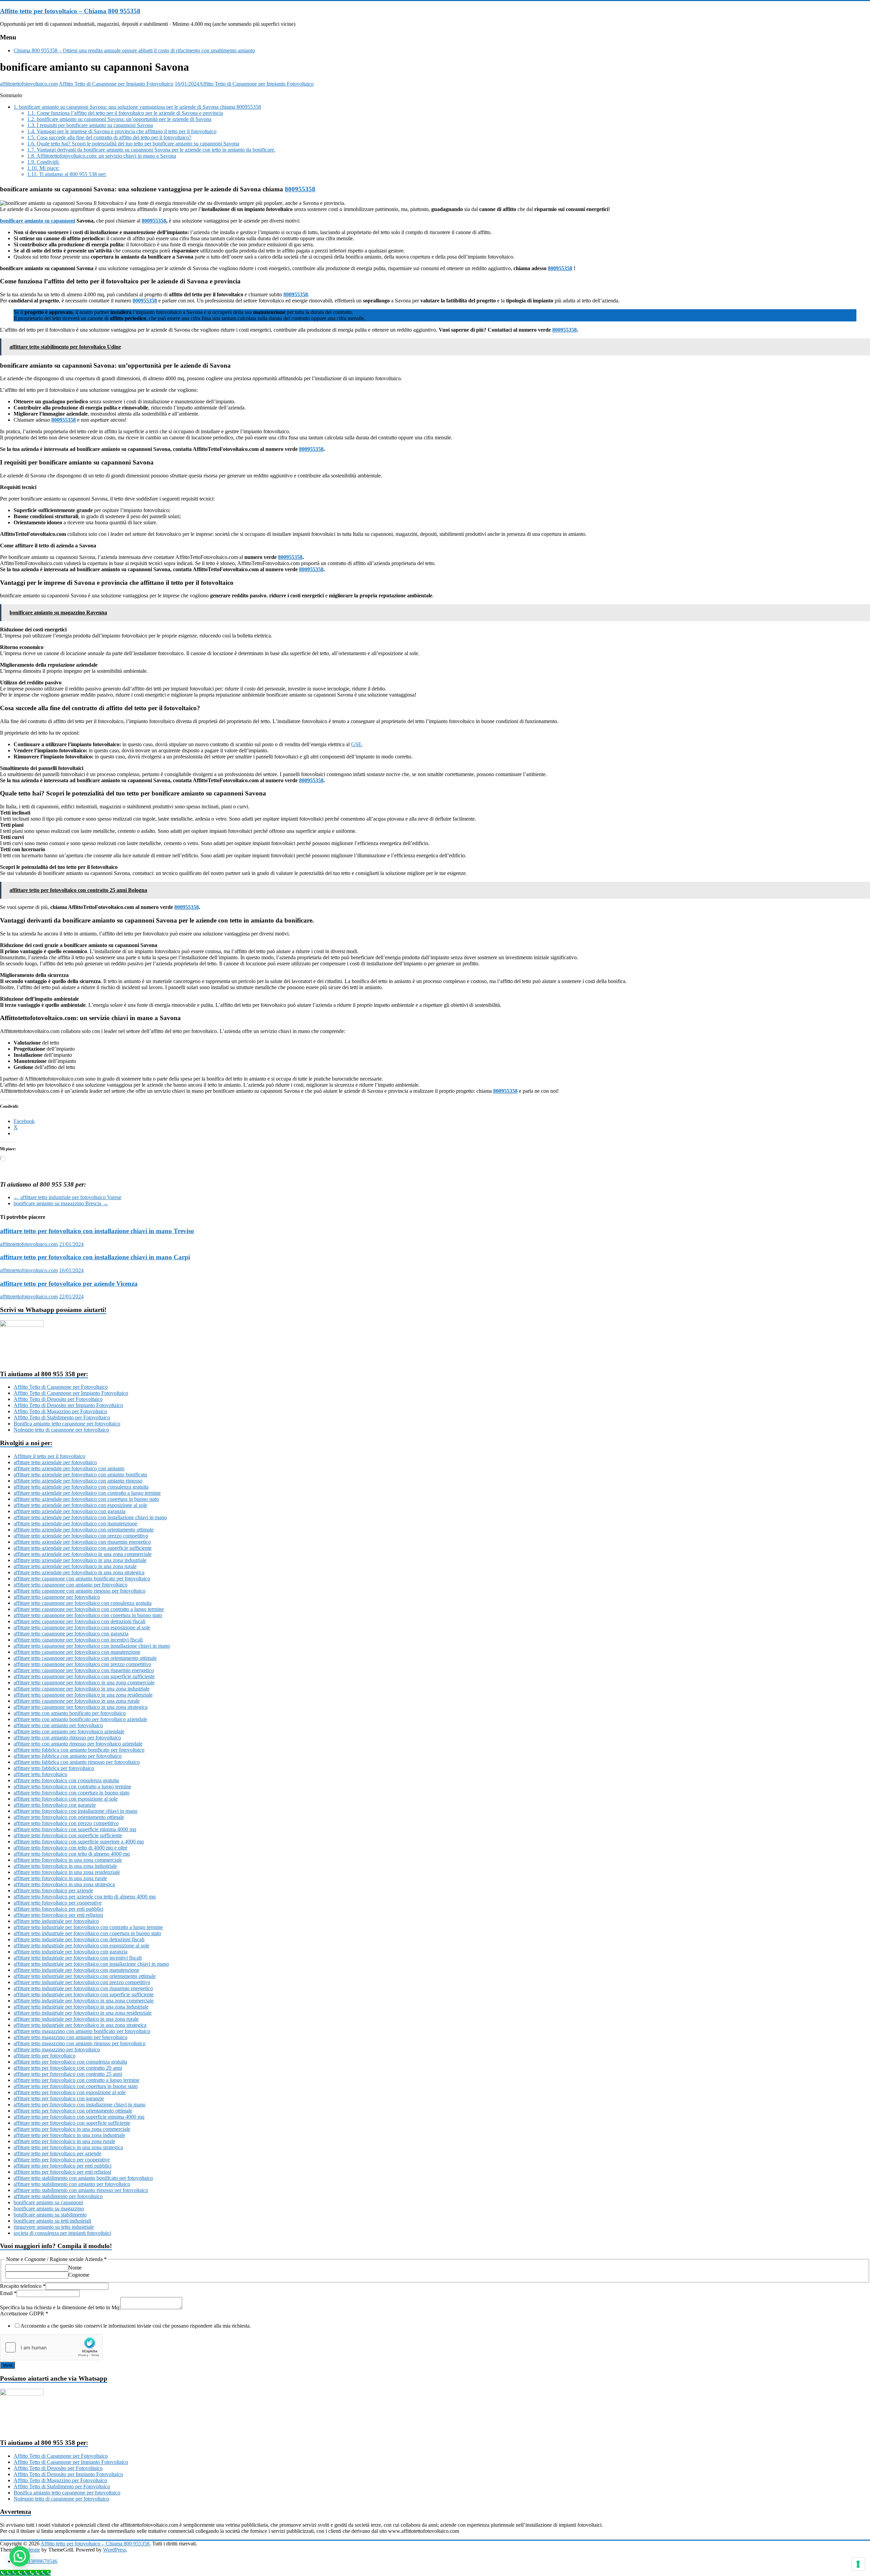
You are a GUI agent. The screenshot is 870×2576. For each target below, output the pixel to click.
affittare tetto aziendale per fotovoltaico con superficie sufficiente (83, 1548)
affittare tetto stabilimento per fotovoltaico (58, 2196)
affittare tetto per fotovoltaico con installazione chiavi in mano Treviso (97, 1231)
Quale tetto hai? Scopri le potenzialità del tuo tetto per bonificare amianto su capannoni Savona (133, 144)
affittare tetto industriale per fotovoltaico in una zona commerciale (84, 2001)
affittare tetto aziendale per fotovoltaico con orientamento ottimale (84, 1530)
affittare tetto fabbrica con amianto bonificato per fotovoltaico (79, 1750)
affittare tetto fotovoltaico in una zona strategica (64, 1884)
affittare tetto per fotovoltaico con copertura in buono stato (76, 2086)
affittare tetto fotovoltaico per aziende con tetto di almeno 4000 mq (85, 1897)
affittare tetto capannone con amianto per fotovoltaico (71, 1585)
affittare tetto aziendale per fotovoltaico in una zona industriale (80, 1560)
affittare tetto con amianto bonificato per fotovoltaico (70, 1713)
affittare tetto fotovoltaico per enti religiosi (58, 1915)
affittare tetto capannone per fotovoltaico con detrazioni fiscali (80, 1621)
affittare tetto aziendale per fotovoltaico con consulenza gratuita (81, 1487)
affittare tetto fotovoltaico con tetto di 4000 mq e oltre (71, 1848)
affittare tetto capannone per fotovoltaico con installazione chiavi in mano (92, 1646)
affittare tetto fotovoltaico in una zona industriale (65, 1866)
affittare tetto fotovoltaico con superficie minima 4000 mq (75, 1829)
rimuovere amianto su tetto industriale (54, 2227)
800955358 (300, 189)
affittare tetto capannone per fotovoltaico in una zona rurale (77, 1701)
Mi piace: (43, 168)
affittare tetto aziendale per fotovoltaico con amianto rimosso (78, 1481)
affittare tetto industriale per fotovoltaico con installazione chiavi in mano (91, 1964)
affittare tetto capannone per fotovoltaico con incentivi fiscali (78, 1640)
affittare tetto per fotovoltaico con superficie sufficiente (72, 2123)
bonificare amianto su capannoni (38, 221)
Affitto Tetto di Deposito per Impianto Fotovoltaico (68, 1405)
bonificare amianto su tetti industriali (52, 2221)
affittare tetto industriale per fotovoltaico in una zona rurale (76, 2019)
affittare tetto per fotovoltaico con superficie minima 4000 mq (79, 2117)
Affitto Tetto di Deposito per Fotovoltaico (58, 1399)
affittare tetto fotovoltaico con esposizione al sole (66, 1799)
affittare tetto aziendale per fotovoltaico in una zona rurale (75, 1566)
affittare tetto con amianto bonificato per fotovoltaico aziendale (80, 1719)
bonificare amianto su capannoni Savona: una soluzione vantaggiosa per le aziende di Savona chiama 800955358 (137, 107)
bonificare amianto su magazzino (49, 2209)
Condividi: (43, 162)
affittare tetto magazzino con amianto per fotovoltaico (71, 2037)
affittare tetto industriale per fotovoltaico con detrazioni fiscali (79, 1939)
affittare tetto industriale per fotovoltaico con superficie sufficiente (84, 1994)
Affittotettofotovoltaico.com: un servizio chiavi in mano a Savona (102, 156)
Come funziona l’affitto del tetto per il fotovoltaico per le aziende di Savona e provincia (125, 113)
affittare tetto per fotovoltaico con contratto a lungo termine (76, 2080)
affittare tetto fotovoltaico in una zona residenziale (67, 1872)
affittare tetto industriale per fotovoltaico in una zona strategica (80, 2025)
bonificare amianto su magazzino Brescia (61, 1203)
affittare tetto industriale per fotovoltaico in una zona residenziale (83, 2013)
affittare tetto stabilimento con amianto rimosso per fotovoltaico (81, 2190)
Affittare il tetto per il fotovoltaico (49, 1456)
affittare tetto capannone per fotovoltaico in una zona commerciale (84, 1683)
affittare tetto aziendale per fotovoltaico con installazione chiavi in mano (90, 1517)
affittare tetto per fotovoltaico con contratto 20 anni (68, 2068)
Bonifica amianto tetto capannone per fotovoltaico (67, 1424)
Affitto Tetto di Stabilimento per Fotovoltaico (62, 1417)
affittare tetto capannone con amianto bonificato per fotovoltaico (82, 1579)
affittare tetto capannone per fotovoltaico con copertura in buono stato (88, 1615)
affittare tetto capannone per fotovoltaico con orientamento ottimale (85, 1658)
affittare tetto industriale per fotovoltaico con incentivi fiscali (78, 1958)
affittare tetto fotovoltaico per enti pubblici (58, 1909)
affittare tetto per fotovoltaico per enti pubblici (63, 2166)
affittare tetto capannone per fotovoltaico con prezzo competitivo (82, 1664)
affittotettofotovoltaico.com (29, 84)
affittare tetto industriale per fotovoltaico (56, 1921)
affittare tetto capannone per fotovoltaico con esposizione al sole (82, 1627)
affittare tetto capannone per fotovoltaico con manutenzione (77, 1652)
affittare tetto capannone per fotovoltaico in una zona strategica (81, 1707)
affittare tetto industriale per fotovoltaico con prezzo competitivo (82, 1982)
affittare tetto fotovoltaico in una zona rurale (60, 1878)
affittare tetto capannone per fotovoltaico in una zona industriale (82, 1689)
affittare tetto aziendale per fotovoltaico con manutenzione (75, 1523)
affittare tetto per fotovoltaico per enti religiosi (62, 2172)
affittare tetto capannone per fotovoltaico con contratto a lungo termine (89, 1609)
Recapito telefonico (23, 2286)
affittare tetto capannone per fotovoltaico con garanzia (71, 1634)
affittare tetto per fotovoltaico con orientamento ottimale (73, 2111)
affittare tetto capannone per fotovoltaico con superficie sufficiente (84, 1676)
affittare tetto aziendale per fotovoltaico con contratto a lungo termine (87, 1493)
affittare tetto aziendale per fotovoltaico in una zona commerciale (83, 1554)
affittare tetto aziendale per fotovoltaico (55, 1462)
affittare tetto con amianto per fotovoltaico (58, 1725)
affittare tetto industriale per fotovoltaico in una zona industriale (81, 2007)
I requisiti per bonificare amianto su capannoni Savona (90, 125)
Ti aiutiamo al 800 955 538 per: (67, 174)
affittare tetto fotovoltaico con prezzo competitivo (66, 1823)
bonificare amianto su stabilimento (50, 2215)
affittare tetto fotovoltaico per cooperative (58, 1903)
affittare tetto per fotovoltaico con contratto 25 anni (68, 2074)
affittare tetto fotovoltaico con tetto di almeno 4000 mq (72, 1854)
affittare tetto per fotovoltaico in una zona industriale (69, 2135)
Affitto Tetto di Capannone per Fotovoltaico (61, 1387)
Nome (75, 2268)
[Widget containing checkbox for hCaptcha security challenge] (51, 2347)
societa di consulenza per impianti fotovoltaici (62, 2233)
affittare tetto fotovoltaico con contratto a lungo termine (72, 1786)
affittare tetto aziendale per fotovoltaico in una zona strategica (79, 1572)
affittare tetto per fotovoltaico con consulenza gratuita (70, 2062)
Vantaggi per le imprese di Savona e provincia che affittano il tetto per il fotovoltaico (122, 131)
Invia (7, 2365)
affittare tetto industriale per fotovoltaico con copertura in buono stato (87, 1933)
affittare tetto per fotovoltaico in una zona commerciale (72, 2129)
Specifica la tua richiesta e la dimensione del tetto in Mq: (60, 2307)
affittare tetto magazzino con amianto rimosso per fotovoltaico (80, 2043)
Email (8, 2293)
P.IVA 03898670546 (36, 2561)
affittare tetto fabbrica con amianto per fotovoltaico (68, 1756)
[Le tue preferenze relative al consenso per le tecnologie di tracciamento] (858, 2564)
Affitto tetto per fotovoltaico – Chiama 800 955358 (70, 11)
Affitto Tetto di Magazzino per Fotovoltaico (60, 1411)
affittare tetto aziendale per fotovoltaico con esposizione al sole (80, 1505)
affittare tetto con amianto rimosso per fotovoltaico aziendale (78, 1744)
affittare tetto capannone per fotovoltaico (57, 1597)
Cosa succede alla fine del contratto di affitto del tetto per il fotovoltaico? (109, 137)
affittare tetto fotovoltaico (40, 1774)
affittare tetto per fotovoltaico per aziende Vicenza (69, 1284)
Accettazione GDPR (24, 2314)
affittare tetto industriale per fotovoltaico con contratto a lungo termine (88, 1927)
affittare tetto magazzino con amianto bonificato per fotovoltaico (82, 2031)
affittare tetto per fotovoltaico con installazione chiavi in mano (80, 2105)
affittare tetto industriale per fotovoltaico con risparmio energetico (83, 1988)
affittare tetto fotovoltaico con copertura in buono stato (72, 1793)
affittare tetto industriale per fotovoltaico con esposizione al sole (81, 1946)
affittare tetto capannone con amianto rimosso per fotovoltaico (80, 1591)
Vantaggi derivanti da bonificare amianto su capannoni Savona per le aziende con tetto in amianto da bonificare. (151, 150)
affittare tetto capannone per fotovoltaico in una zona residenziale (83, 1695)
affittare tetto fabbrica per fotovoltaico (54, 1768)
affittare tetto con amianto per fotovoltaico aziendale (69, 1731)
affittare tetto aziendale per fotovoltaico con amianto (69, 1468)
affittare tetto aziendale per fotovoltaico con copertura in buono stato (86, 1499)
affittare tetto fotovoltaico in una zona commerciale (68, 1860)
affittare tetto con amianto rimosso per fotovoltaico (67, 1738)
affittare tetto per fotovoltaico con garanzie (59, 2098)
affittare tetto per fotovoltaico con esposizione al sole (70, 2092)
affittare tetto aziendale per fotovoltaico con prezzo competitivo (81, 1536)
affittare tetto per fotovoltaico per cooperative (62, 2160)
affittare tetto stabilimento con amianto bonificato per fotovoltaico (83, 2178)
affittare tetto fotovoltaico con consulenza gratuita (66, 1780)
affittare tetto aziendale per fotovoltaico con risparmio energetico (82, 1542)
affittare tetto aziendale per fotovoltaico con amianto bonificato (80, 1475)
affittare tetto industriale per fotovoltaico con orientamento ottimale (85, 1976)
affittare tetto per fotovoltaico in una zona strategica (68, 2147)
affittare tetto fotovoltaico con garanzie (55, 1805)
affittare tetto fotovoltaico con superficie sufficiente (68, 1835)
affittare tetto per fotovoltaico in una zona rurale (64, 2141)
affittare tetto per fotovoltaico (45, 2056)
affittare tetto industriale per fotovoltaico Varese (67, 1197)
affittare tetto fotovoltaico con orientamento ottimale (69, 1817)
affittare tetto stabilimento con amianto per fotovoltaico (72, 2184)
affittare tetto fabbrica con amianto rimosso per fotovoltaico (77, 1762)
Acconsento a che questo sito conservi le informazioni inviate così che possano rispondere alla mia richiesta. (136, 2326)
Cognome (79, 2275)
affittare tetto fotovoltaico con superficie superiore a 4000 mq (79, 1842)
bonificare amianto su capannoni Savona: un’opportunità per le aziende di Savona (119, 119)
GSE (356, 744)
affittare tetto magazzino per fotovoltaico (57, 2049)
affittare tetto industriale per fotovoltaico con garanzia (71, 1952)
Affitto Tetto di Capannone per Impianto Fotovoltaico (116, 84)
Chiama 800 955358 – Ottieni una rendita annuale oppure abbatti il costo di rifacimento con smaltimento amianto (134, 50)
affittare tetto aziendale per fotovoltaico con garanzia (69, 1511)
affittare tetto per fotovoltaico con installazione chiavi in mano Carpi (95, 1257)
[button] (20, 2556)
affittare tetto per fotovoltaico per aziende (57, 2153)
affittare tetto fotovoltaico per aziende (53, 1890)
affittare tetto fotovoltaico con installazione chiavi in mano (75, 1811)
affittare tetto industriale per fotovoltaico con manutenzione (76, 1970)
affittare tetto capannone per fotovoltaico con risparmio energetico (84, 1670)
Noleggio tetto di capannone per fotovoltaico (61, 1430)
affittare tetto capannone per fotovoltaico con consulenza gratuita (83, 1603)
